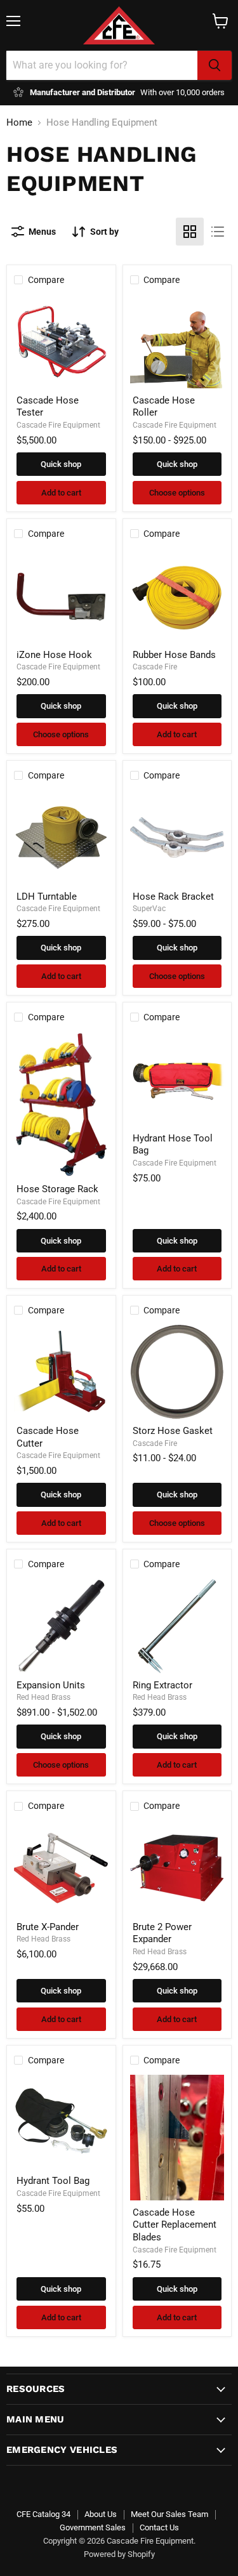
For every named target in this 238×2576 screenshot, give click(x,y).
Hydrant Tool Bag (53, 2181)
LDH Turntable (47, 897)
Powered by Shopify (119, 2554)
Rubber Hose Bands (174, 655)
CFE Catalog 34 (43, 2514)
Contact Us (159, 2527)
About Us (101, 2514)
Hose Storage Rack (57, 1189)
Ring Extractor (162, 1685)
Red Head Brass (43, 1697)
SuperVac (149, 909)
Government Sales (93, 2527)
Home (19, 123)
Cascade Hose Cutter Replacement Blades (175, 2225)
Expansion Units (51, 1685)
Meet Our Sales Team (169, 2514)
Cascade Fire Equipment (58, 425)
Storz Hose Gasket (173, 1431)
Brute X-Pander (48, 1927)
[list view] (218, 232)
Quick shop (61, 464)
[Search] (215, 65)
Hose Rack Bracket (173, 897)
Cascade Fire (155, 667)
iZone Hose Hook (54, 655)
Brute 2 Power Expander (162, 1933)
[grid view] (190, 232)
